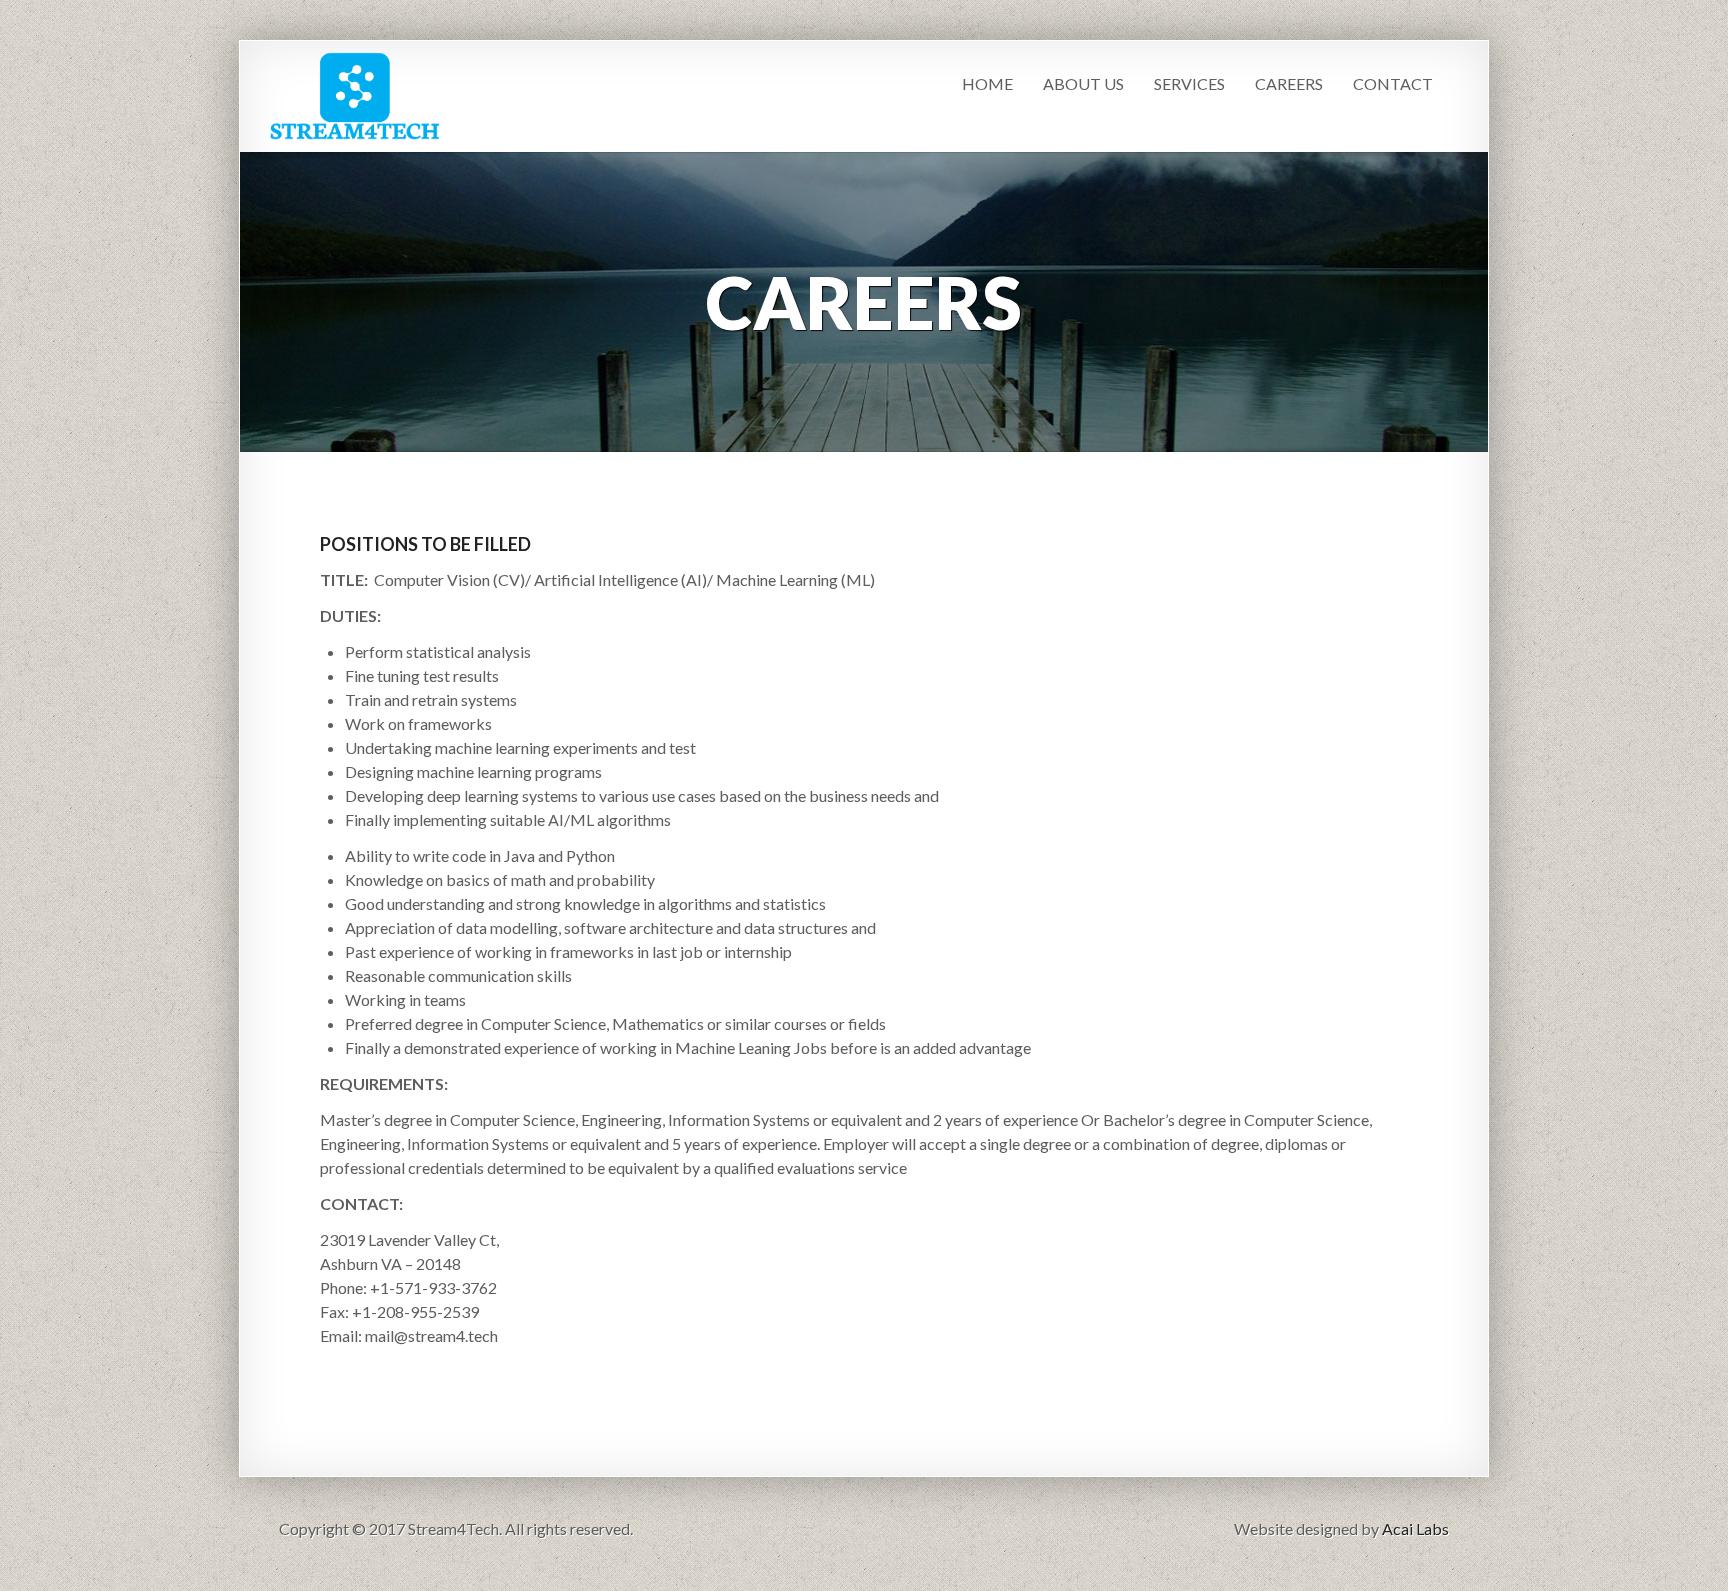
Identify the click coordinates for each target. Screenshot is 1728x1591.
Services (1189, 83)
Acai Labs (1415, 1528)
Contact (1393, 83)
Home (987, 83)
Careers (1289, 83)
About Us (1083, 83)
